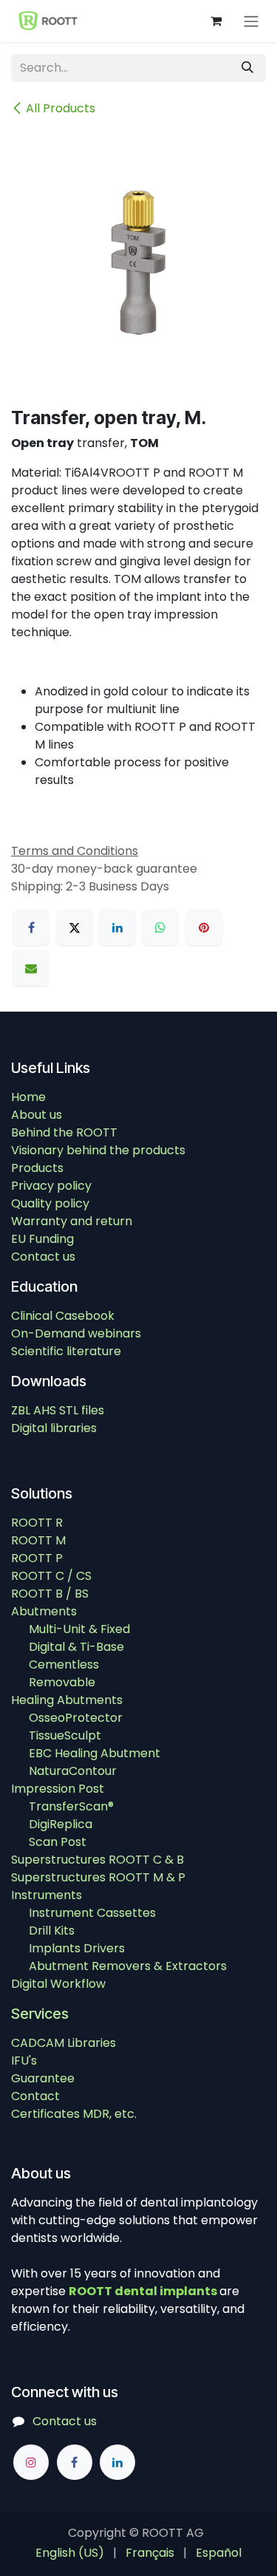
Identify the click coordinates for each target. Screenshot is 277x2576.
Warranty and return (72, 1221)
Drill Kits (52, 1931)
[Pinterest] (204, 927)
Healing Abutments (67, 1700)
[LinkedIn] (117, 927)
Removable (62, 1682)
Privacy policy (51, 1186)
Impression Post (58, 1789)
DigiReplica (61, 1824)
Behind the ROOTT (64, 1132)
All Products (61, 108)
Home (28, 1097)
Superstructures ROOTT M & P (98, 1877)
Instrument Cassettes (92, 1913)
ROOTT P (37, 1558)
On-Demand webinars (76, 1333)
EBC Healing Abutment (95, 1753)
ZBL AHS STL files (58, 1410)
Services (40, 2014)
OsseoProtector (76, 1718)
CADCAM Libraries (64, 2043)
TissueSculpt (65, 1735)
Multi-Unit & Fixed (79, 1629)
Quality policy (50, 1203)
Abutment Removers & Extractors (128, 1966)
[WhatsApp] (160, 927)
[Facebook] (31, 927)
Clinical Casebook (63, 1316)
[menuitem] (70, 2553)
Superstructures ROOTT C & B (98, 1860)
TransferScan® (71, 1806)
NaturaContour (73, 1771)
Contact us (43, 1257)
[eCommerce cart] (216, 21)
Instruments (47, 1895)
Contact (35, 2096)
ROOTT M (38, 1540)
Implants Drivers (77, 1948)
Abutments (44, 1611)
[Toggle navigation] (251, 21)
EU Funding (42, 1239)
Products (37, 1168)
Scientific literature (66, 1351)
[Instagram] (31, 2462)
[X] (75, 927)
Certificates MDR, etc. (74, 2114)
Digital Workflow (58, 1984)
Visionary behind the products (98, 1150)
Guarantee (43, 2078)
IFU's (24, 2061)
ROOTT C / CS (51, 1576)
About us (37, 1115)
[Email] (31, 968)
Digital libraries (54, 1428)
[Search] (247, 68)
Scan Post (58, 1842)
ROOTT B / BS (50, 1594)
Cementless (64, 1664)
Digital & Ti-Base (76, 1647)
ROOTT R (37, 1523)
